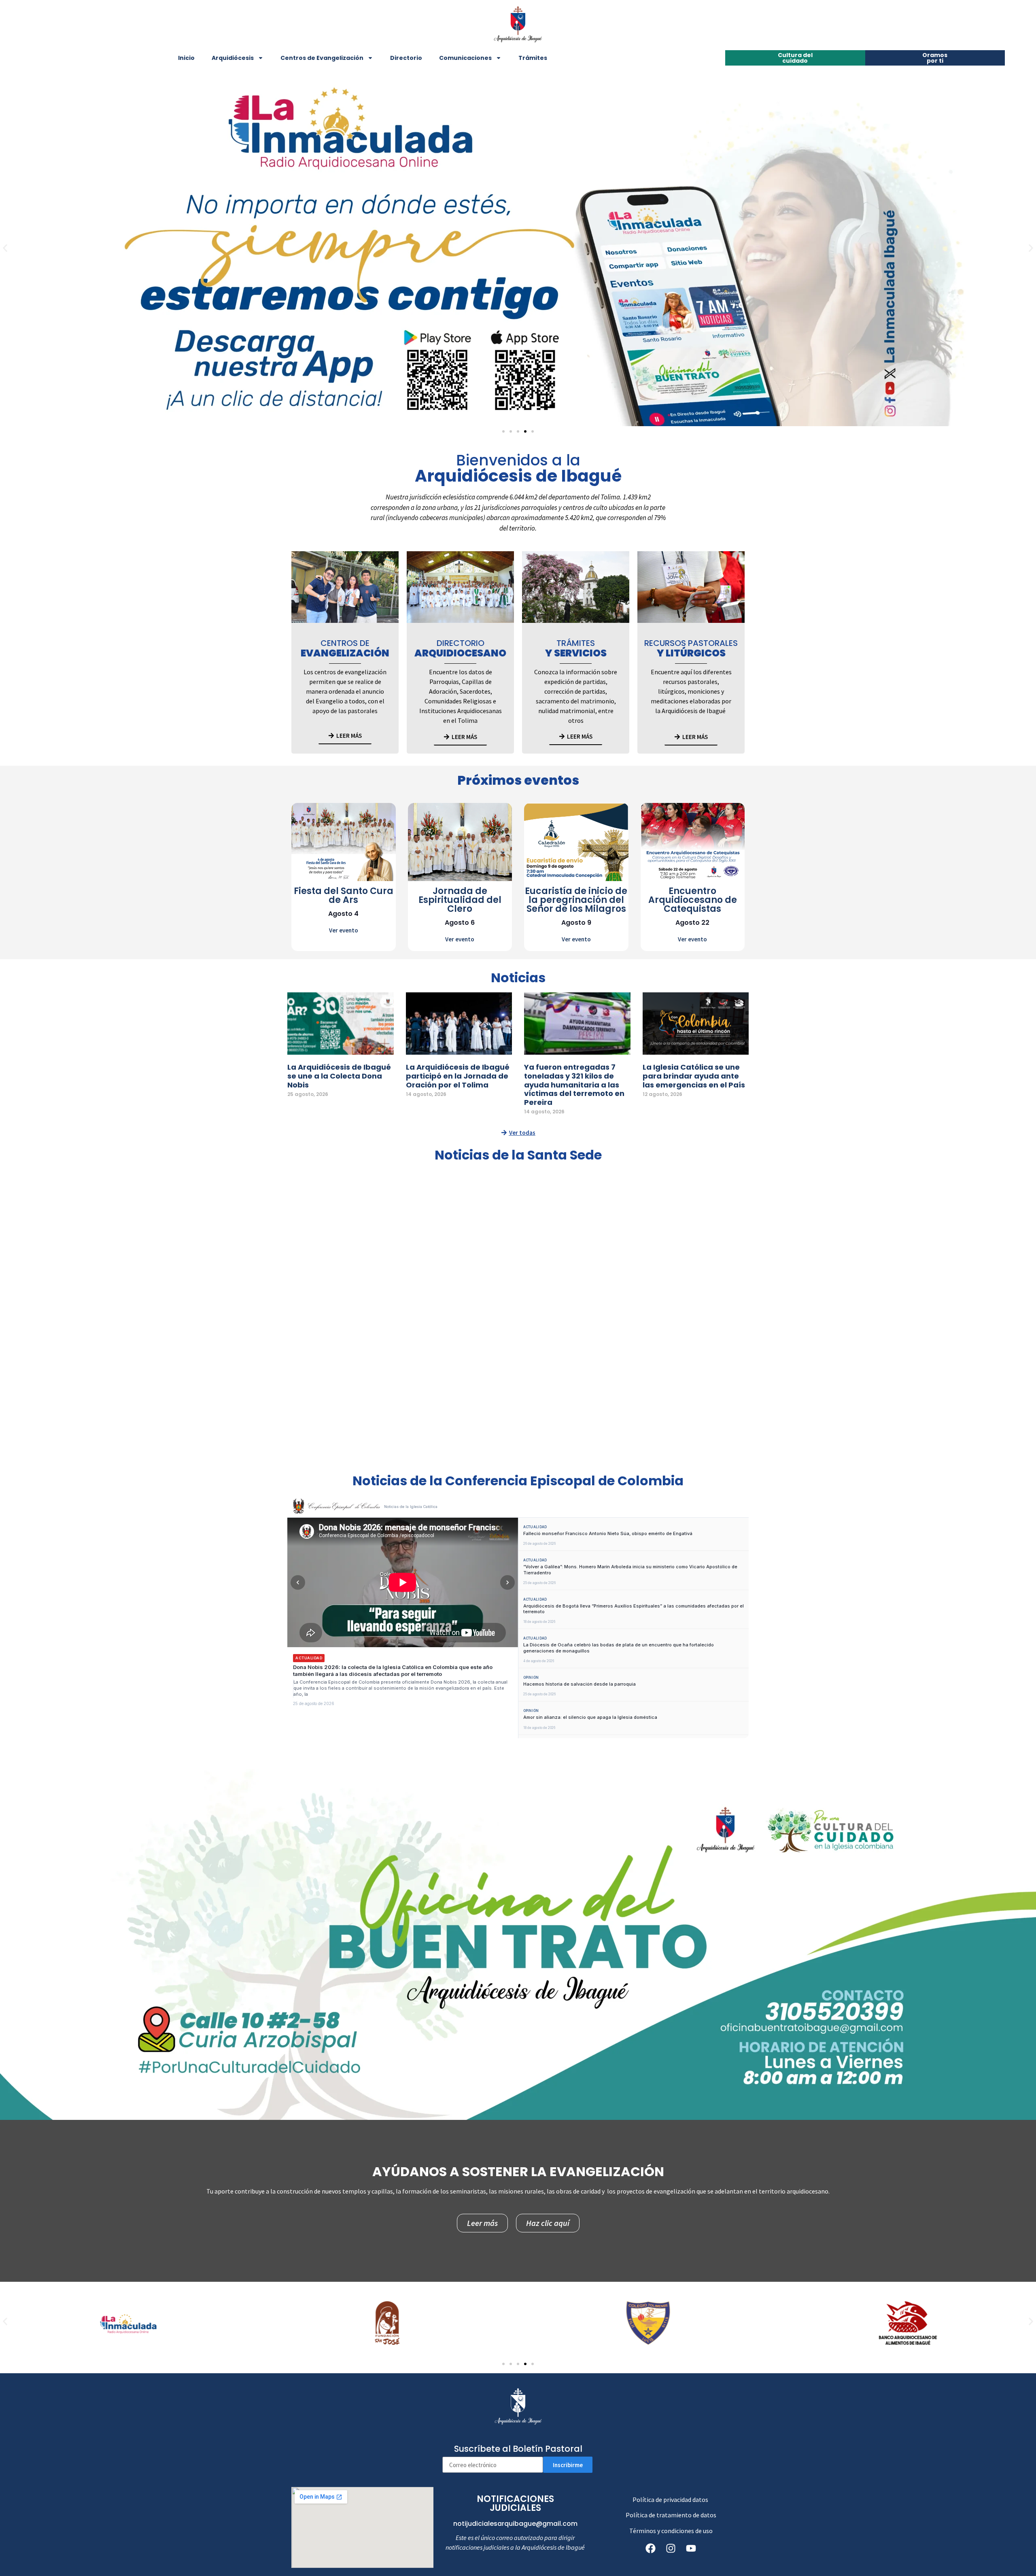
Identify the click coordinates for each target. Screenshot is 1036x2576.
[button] (5, 248)
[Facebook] (651, 2548)
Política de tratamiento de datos (671, 2515)
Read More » (300, 1103)
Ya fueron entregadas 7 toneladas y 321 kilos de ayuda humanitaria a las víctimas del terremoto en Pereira (574, 1084)
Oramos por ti (935, 58)
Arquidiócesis (233, 58)
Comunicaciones (465, 58)
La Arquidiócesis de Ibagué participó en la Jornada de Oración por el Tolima (458, 1076)
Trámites (533, 58)
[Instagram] (671, 2548)
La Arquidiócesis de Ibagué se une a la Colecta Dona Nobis (339, 1076)
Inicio (186, 58)
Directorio (406, 58)
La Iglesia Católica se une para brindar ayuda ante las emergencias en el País (694, 1076)
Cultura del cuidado (795, 58)
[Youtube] (691, 2548)
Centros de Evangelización (322, 58)
